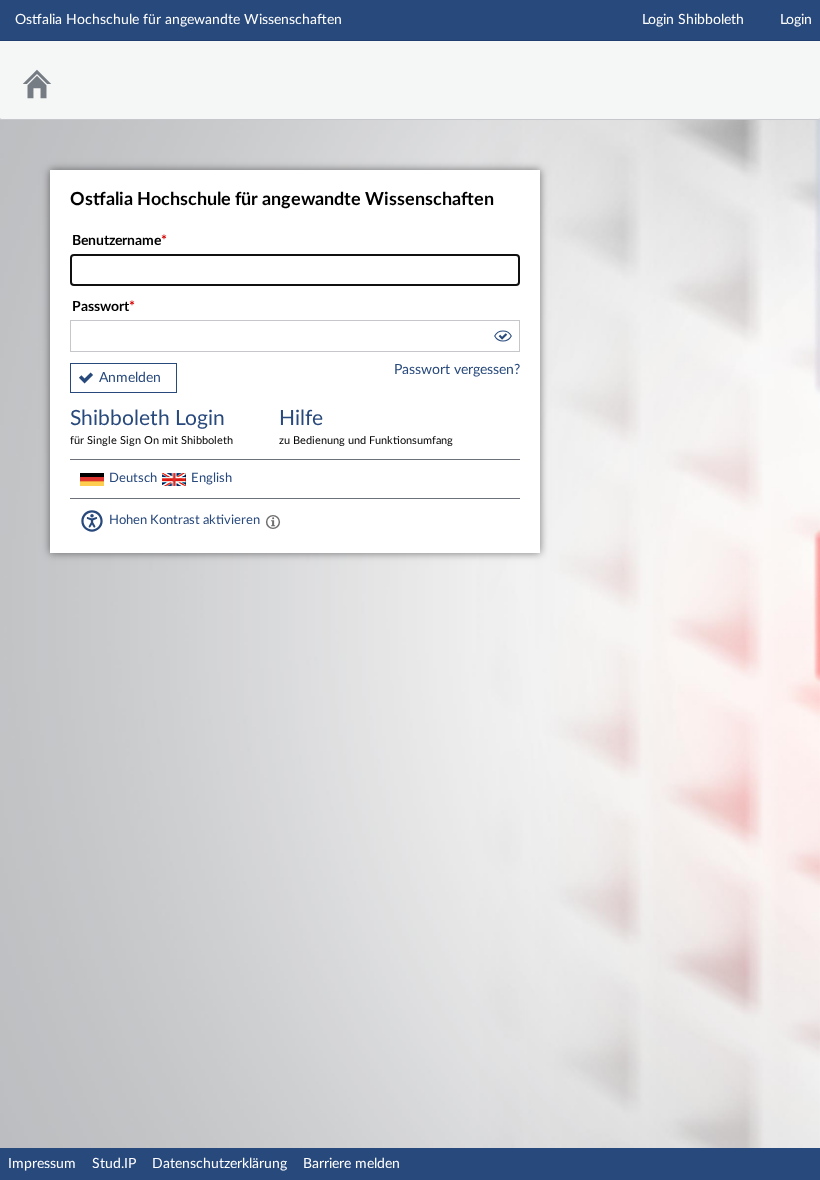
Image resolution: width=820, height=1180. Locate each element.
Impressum (42, 1164)
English (211, 478)
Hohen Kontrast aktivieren (184, 520)
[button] (502, 339)
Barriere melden (351, 1164)
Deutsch (133, 478)
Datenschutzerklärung (219, 1164)
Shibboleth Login (151, 427)
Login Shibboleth (693, 20)
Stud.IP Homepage (743, 67)
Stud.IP (114, 1164)
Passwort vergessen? (457, 370)
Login (796, 20)
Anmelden (130, 378)
